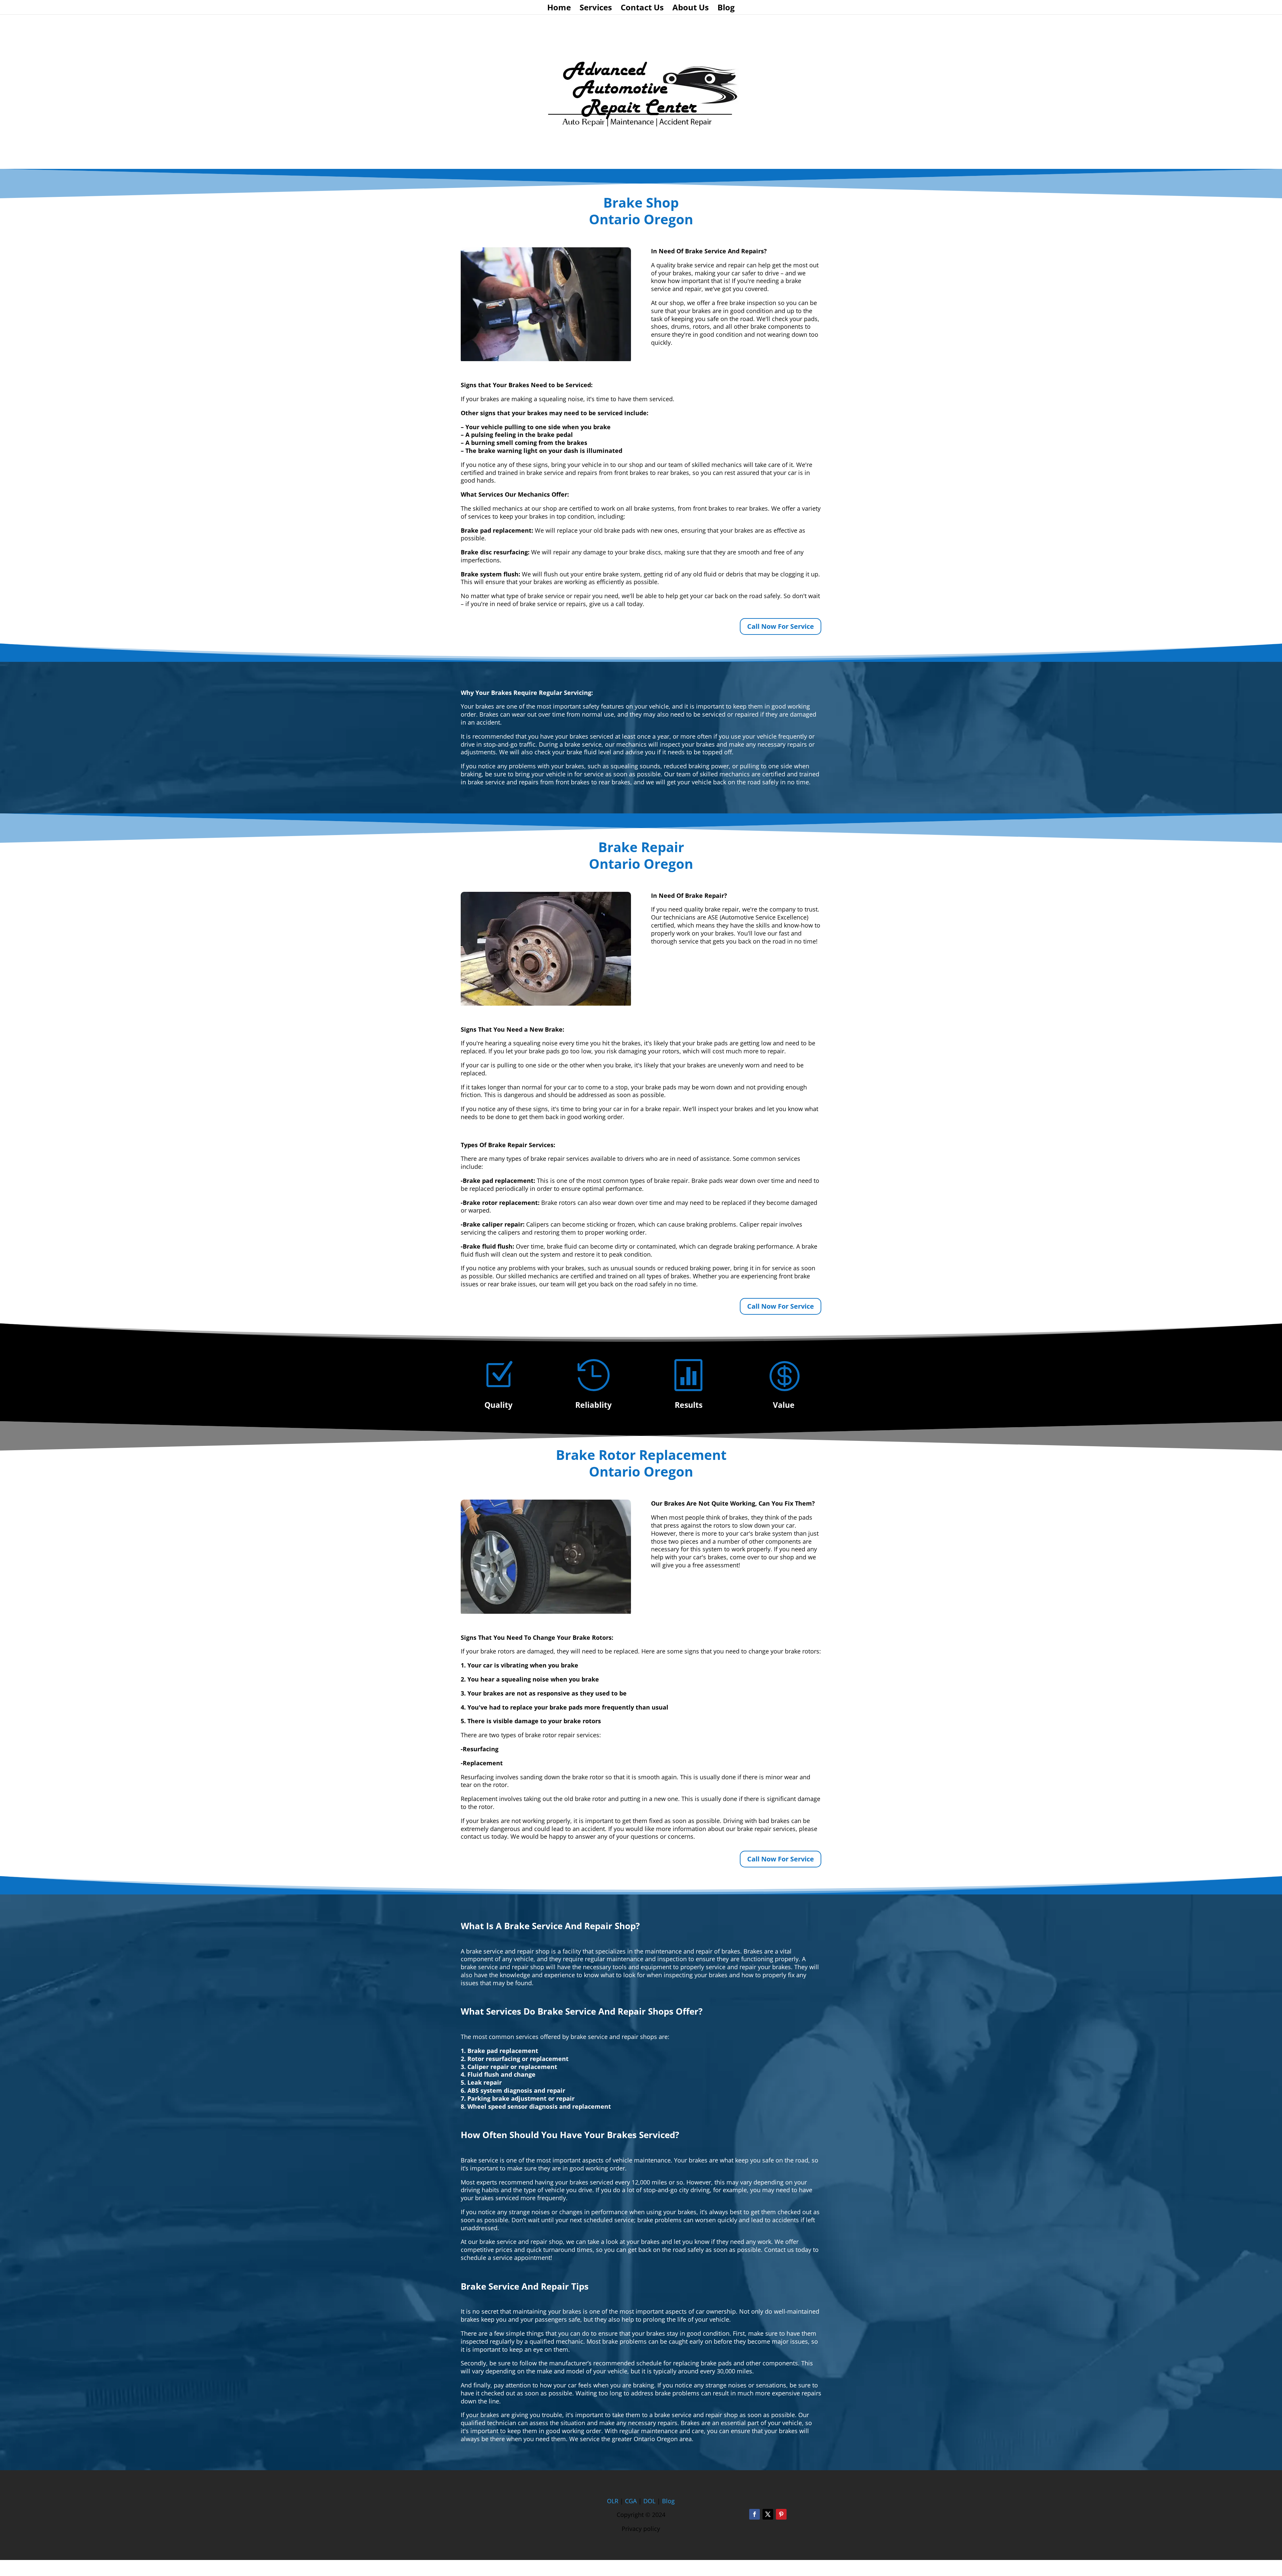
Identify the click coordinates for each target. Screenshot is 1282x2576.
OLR (613, 2501)
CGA (631, 2501)
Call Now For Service (781, 626)
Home (559, 9)
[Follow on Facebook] (755, 2514)
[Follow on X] (768, 2514)
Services (596, 9)
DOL (650, 2501)
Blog (726, 9)
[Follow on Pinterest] (781, 2514)
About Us (691, 9)
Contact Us (642, 9)
